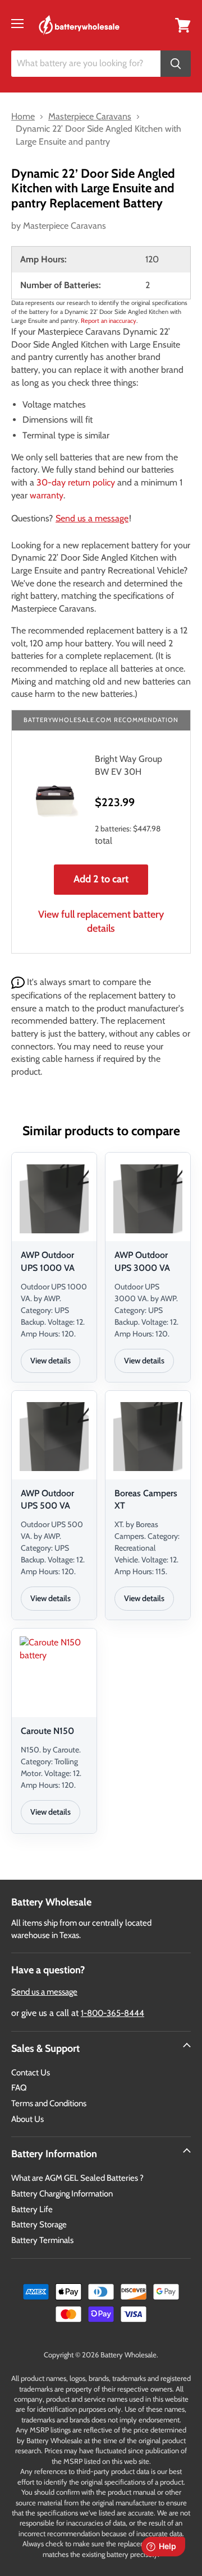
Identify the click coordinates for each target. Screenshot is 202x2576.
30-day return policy (76, 482)
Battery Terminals (42, 2240)
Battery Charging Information (62, 2194)
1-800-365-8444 (113, 2013)
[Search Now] (176, 64)
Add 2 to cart (101, 879)
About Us (27, 2119)
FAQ (19, 2088)
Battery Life (32, 2209)
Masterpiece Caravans (65, 226)
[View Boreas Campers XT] (148, 1437)
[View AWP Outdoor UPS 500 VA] (54, 1437)
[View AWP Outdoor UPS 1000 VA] (54, 1199)
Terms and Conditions (49, 2103)
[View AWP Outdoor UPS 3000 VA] (148, 1199)
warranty (47, 495)
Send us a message (92, 518)
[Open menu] (17, 24)
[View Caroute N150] (54, 1675)
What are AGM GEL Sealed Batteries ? (77, 2178)
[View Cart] (183, 24)
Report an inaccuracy (109, 321)
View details (50, 1361)
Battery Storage (39, 2224)
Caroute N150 (47, 1731)
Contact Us (31, 2073)
